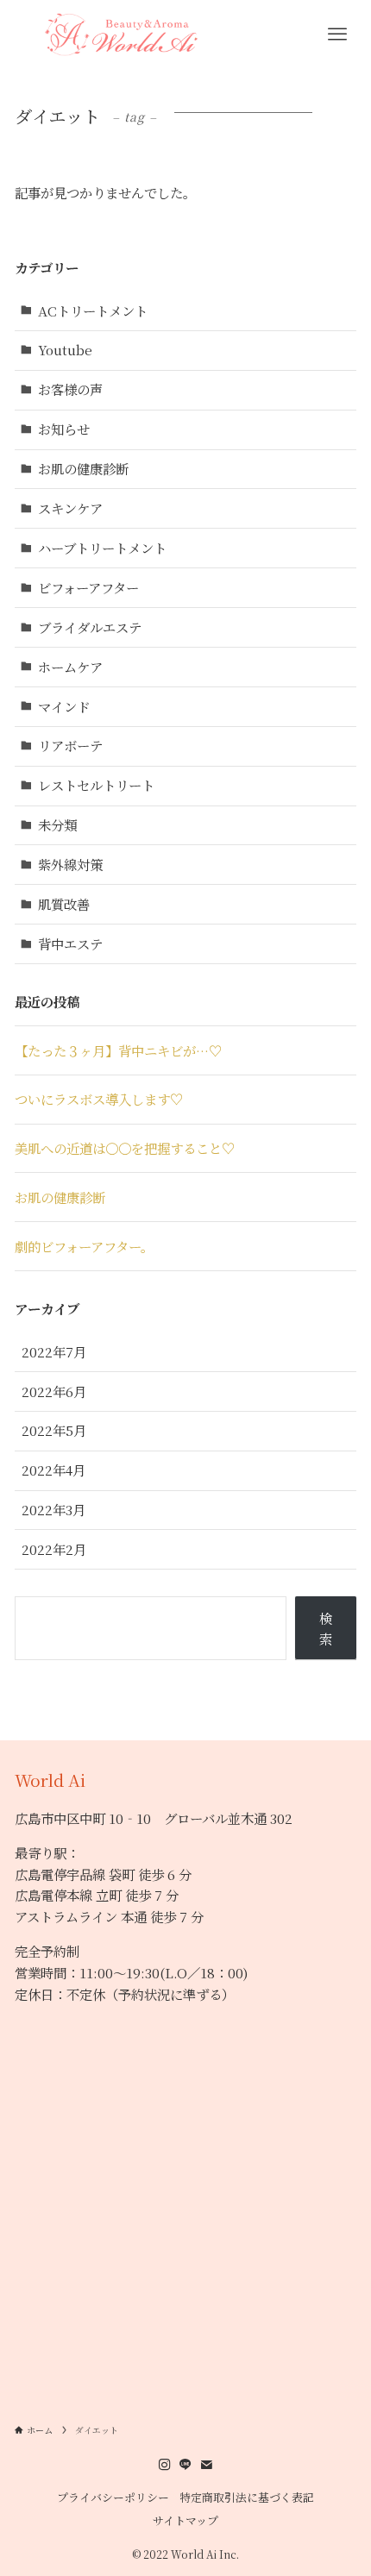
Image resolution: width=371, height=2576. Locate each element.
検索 (326, 1629)
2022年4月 (53, 1470)
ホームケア (70, 667)
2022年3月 (53, 1509)
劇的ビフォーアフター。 (84, 1246)
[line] (185, 2465)
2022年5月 (54, 1430)
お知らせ (64, 429)
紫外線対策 (70, 864)
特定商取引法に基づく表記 (247, 2497)
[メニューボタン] (338, 34)
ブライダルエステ (90, 627)
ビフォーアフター (88, 587)
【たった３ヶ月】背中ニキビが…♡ (118, 1050)
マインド (64, 706)
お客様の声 (70, 389)
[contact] (206, 2465)
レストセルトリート (96, 785)
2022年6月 (54, 1391)
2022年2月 (54, 1549)
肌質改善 (64, 904)
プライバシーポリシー (113, 2497)
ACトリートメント (93, 310)
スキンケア (70, 508)
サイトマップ (185, 2520)
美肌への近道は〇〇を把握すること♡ (125, 1148)
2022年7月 (54, 1351)
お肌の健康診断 (83, 468)
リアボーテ (70, 745)
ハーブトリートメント (102, 548)
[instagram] (165, 2465)
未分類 (57, 824)
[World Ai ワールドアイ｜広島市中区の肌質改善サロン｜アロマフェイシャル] (119, 34)
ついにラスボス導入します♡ (99, 1099)
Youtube (65, 349)
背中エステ (70, 943)
